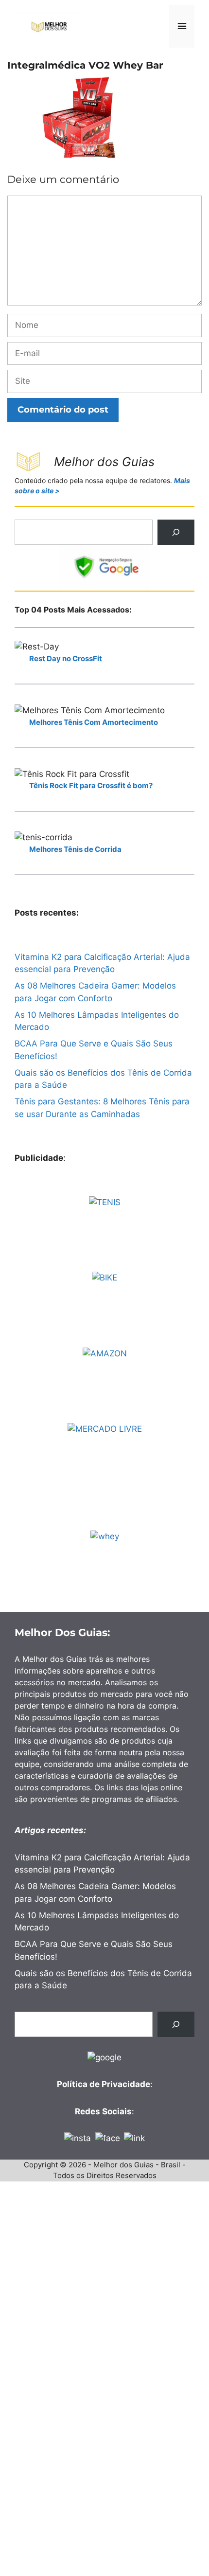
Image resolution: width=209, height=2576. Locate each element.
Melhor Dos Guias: (62, 1632)
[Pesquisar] (176, 532)
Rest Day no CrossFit (66, 658)
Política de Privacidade (104, 2084)
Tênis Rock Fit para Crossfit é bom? (91, 785)
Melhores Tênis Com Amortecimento (94, 722)
